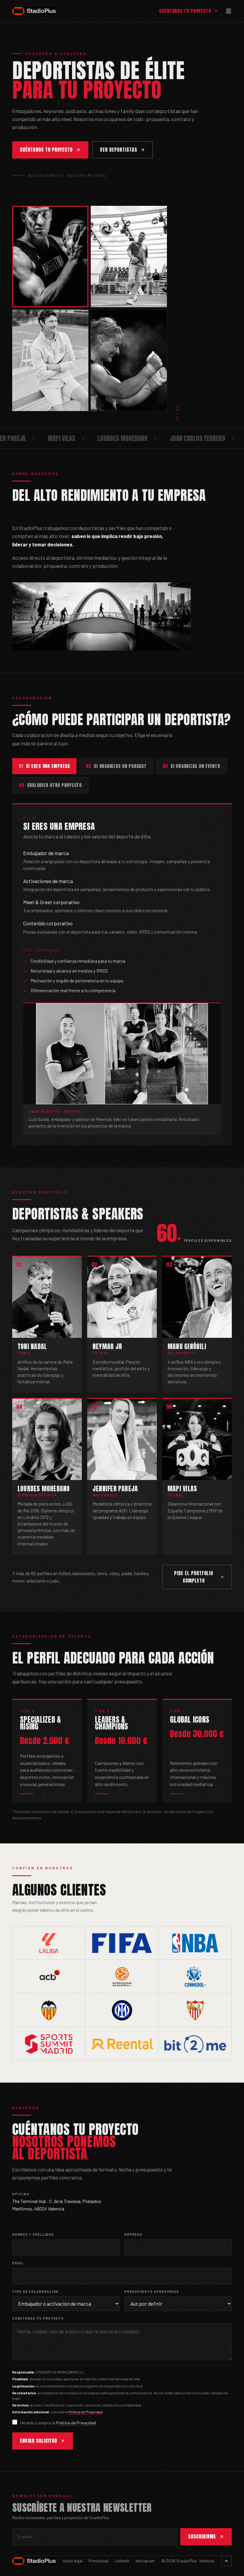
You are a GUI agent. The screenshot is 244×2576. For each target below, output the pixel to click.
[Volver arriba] (227, 2561)
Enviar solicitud (39, 2441)
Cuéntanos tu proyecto (185, 11)
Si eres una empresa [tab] (44, 766)
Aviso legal (73, 2561)
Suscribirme (202, 2536)
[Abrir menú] (229, 11)
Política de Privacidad (86, 2412)
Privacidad (98, 2561)
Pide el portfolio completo (194, 1577)
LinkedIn (122, 2561)
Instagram (145, 2561)
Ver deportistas (118, 150)
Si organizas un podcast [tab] (116, 766)
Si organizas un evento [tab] (191, 766)
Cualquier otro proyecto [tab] (50, 785)
